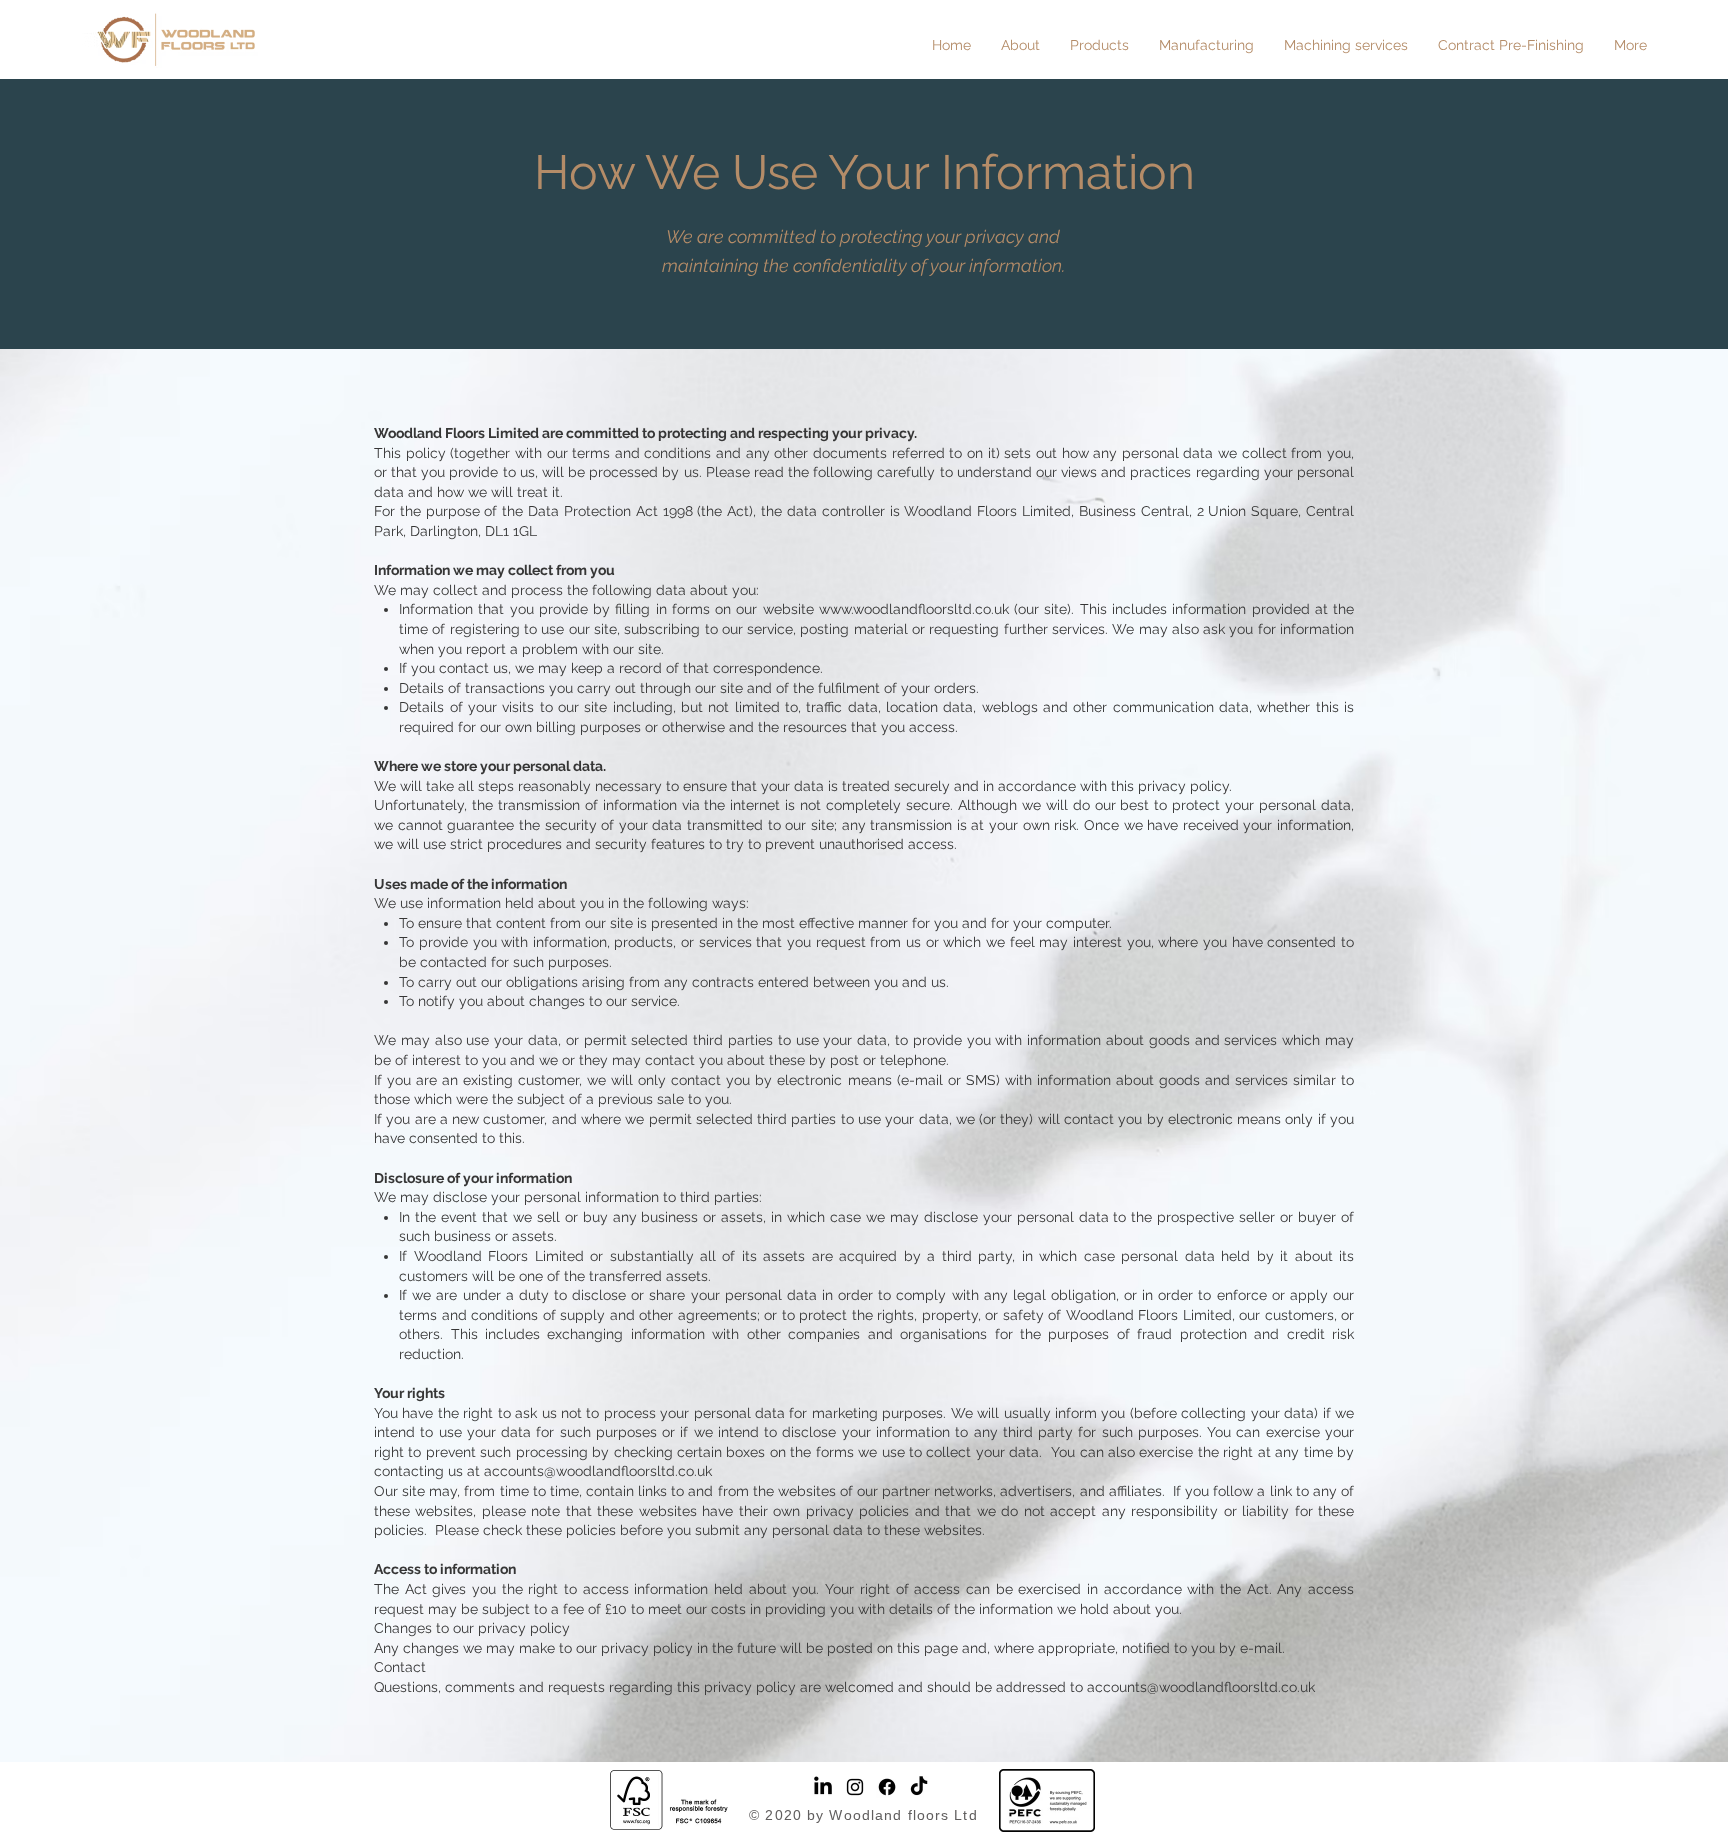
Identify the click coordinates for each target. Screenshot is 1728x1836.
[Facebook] (887, 1787)
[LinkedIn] (823, 1787)
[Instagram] (855, 1787)
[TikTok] (919, 1787)
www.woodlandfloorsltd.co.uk (914, 609)
